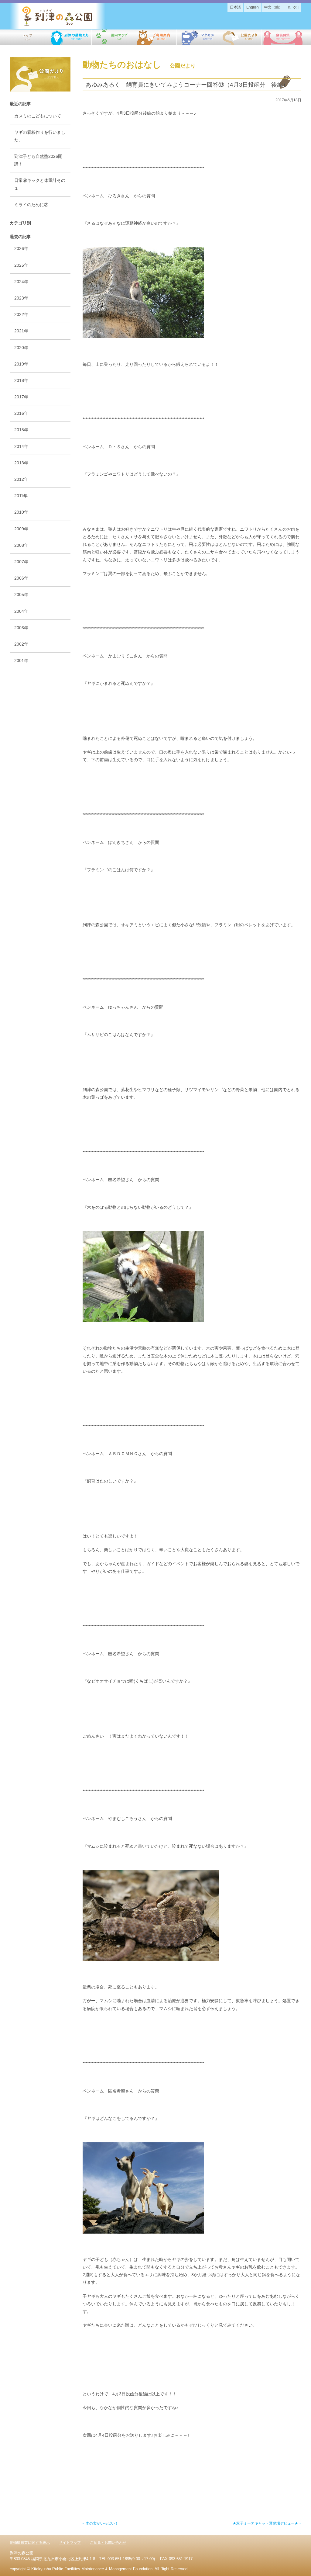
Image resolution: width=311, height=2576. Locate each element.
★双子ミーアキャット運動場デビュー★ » (267, 2523)
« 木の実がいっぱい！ (101, 2523)
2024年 (21, 282)
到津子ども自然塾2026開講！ (38, 160)
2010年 (21, 512)
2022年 (21, 314)
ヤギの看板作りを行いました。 (40, 136)
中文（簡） (273, 7)
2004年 (21, 611)
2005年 (21, 595)
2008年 (21, 545)
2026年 (21, 248)
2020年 (21, 348)
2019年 (21, 364)
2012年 (21, 479)
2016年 (21, 413)
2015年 (21, 430)
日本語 (235, 7)
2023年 (21, 298)
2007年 (21, 562)
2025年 (21, 265)
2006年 (21, 578)
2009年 (21, 529)
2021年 (21, 331)
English (253, 7)
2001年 (21, 660)
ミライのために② (31, 205)
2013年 (21, 463)
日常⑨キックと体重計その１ (40, 184)
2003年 (21, 628)
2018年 (21, 380)
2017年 (21, 397)
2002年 (21, 644)
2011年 (21, 496)
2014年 (21, 446)
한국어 (293, 7)
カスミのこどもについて (38, 116)
